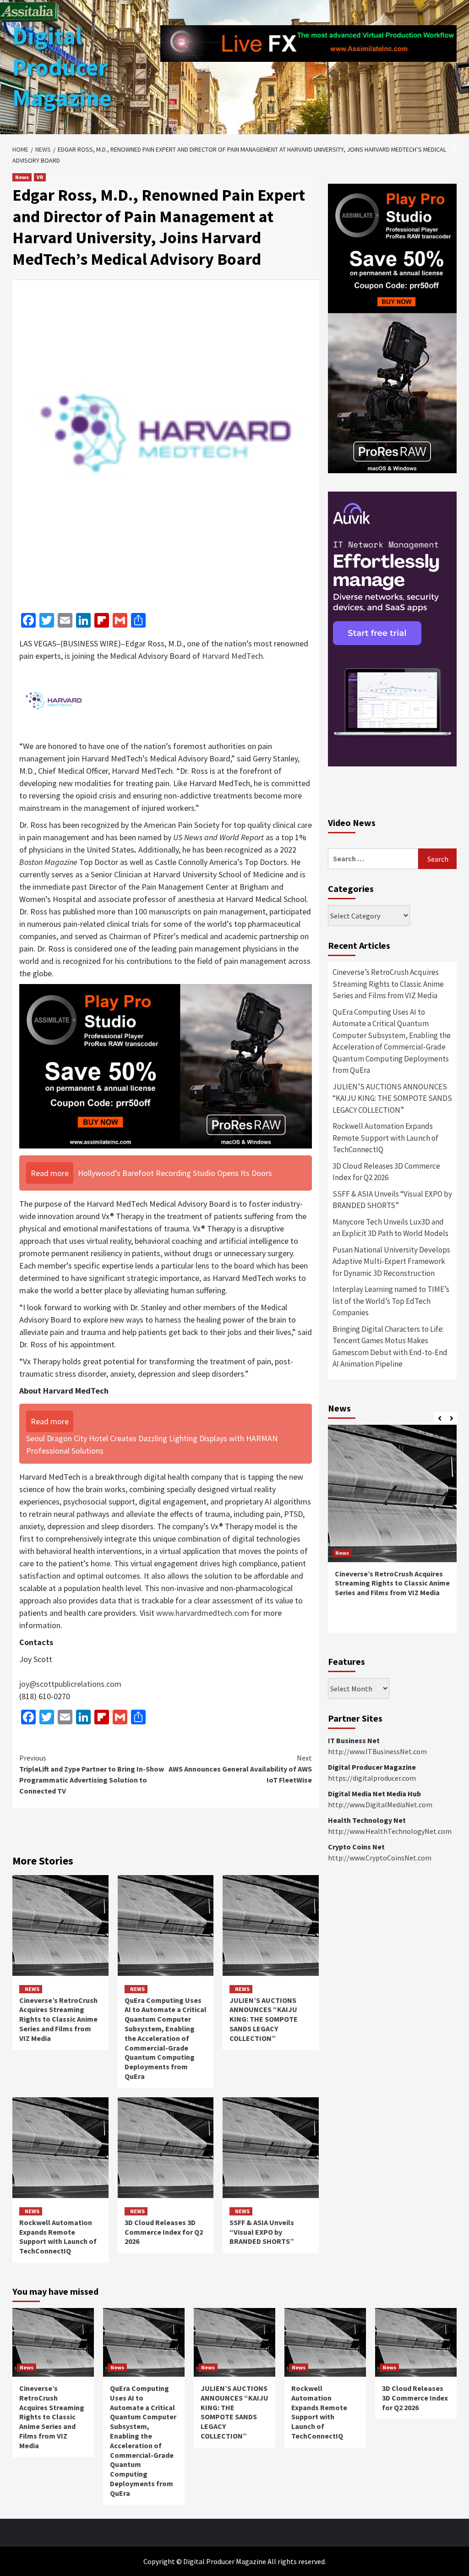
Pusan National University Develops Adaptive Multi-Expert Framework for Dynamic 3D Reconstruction (391, 1261)
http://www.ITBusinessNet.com (377, 1751)
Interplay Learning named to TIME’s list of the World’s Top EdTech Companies (391, 1301)
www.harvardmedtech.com (203, 1613)
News (22, 177)
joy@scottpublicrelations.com (70, 1684)
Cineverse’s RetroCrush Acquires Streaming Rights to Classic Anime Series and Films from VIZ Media (58, 2019)
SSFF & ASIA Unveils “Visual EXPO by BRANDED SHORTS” (262, 2232)
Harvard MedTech (232, 656)
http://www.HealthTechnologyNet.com (390, 1831)
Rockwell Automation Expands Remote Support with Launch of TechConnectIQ (58, 2237)
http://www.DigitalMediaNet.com (380, 1805)
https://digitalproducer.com (372, 1778)
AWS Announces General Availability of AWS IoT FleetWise (240, 1769)
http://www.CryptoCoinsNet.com (380, 1858)
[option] (392, 1534)
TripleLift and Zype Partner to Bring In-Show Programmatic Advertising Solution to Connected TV (92, 1774)
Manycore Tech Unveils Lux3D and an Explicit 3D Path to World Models (390, 1228)
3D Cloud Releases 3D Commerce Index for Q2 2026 (164, 2232)
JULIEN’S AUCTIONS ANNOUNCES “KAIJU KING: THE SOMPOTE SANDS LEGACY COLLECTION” (264, 2019)
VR (40, 177)
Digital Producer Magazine (62, 67)
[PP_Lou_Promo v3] (166, 1065)
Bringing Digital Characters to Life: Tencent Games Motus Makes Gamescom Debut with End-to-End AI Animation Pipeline (390, 1347)
